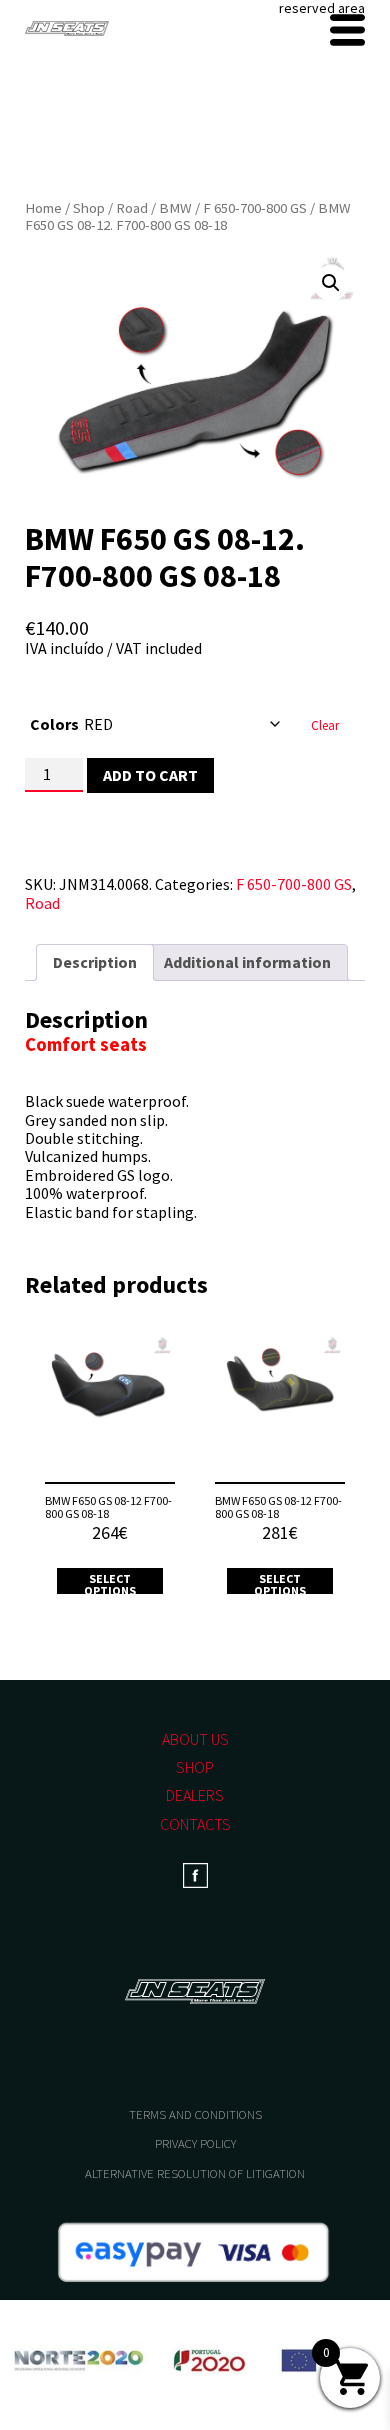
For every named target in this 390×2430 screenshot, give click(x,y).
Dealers (195, 1795)
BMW (175, 208)
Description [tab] (95, 962)
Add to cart (150, 775)
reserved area (322, 8)
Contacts (195, 1824)
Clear (325, 725)
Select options (110, 1584)
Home (43, 208)
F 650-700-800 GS (255, 208)
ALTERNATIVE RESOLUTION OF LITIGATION (195, 2173)
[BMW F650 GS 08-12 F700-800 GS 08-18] (110, 1401)
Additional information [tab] (247, 962)
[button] (331, 283)
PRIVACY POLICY (195, 2143)
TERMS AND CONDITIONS (195, 2114)
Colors (54, 724)
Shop (89, 208)
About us (195, 1739)
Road (132, 208)
